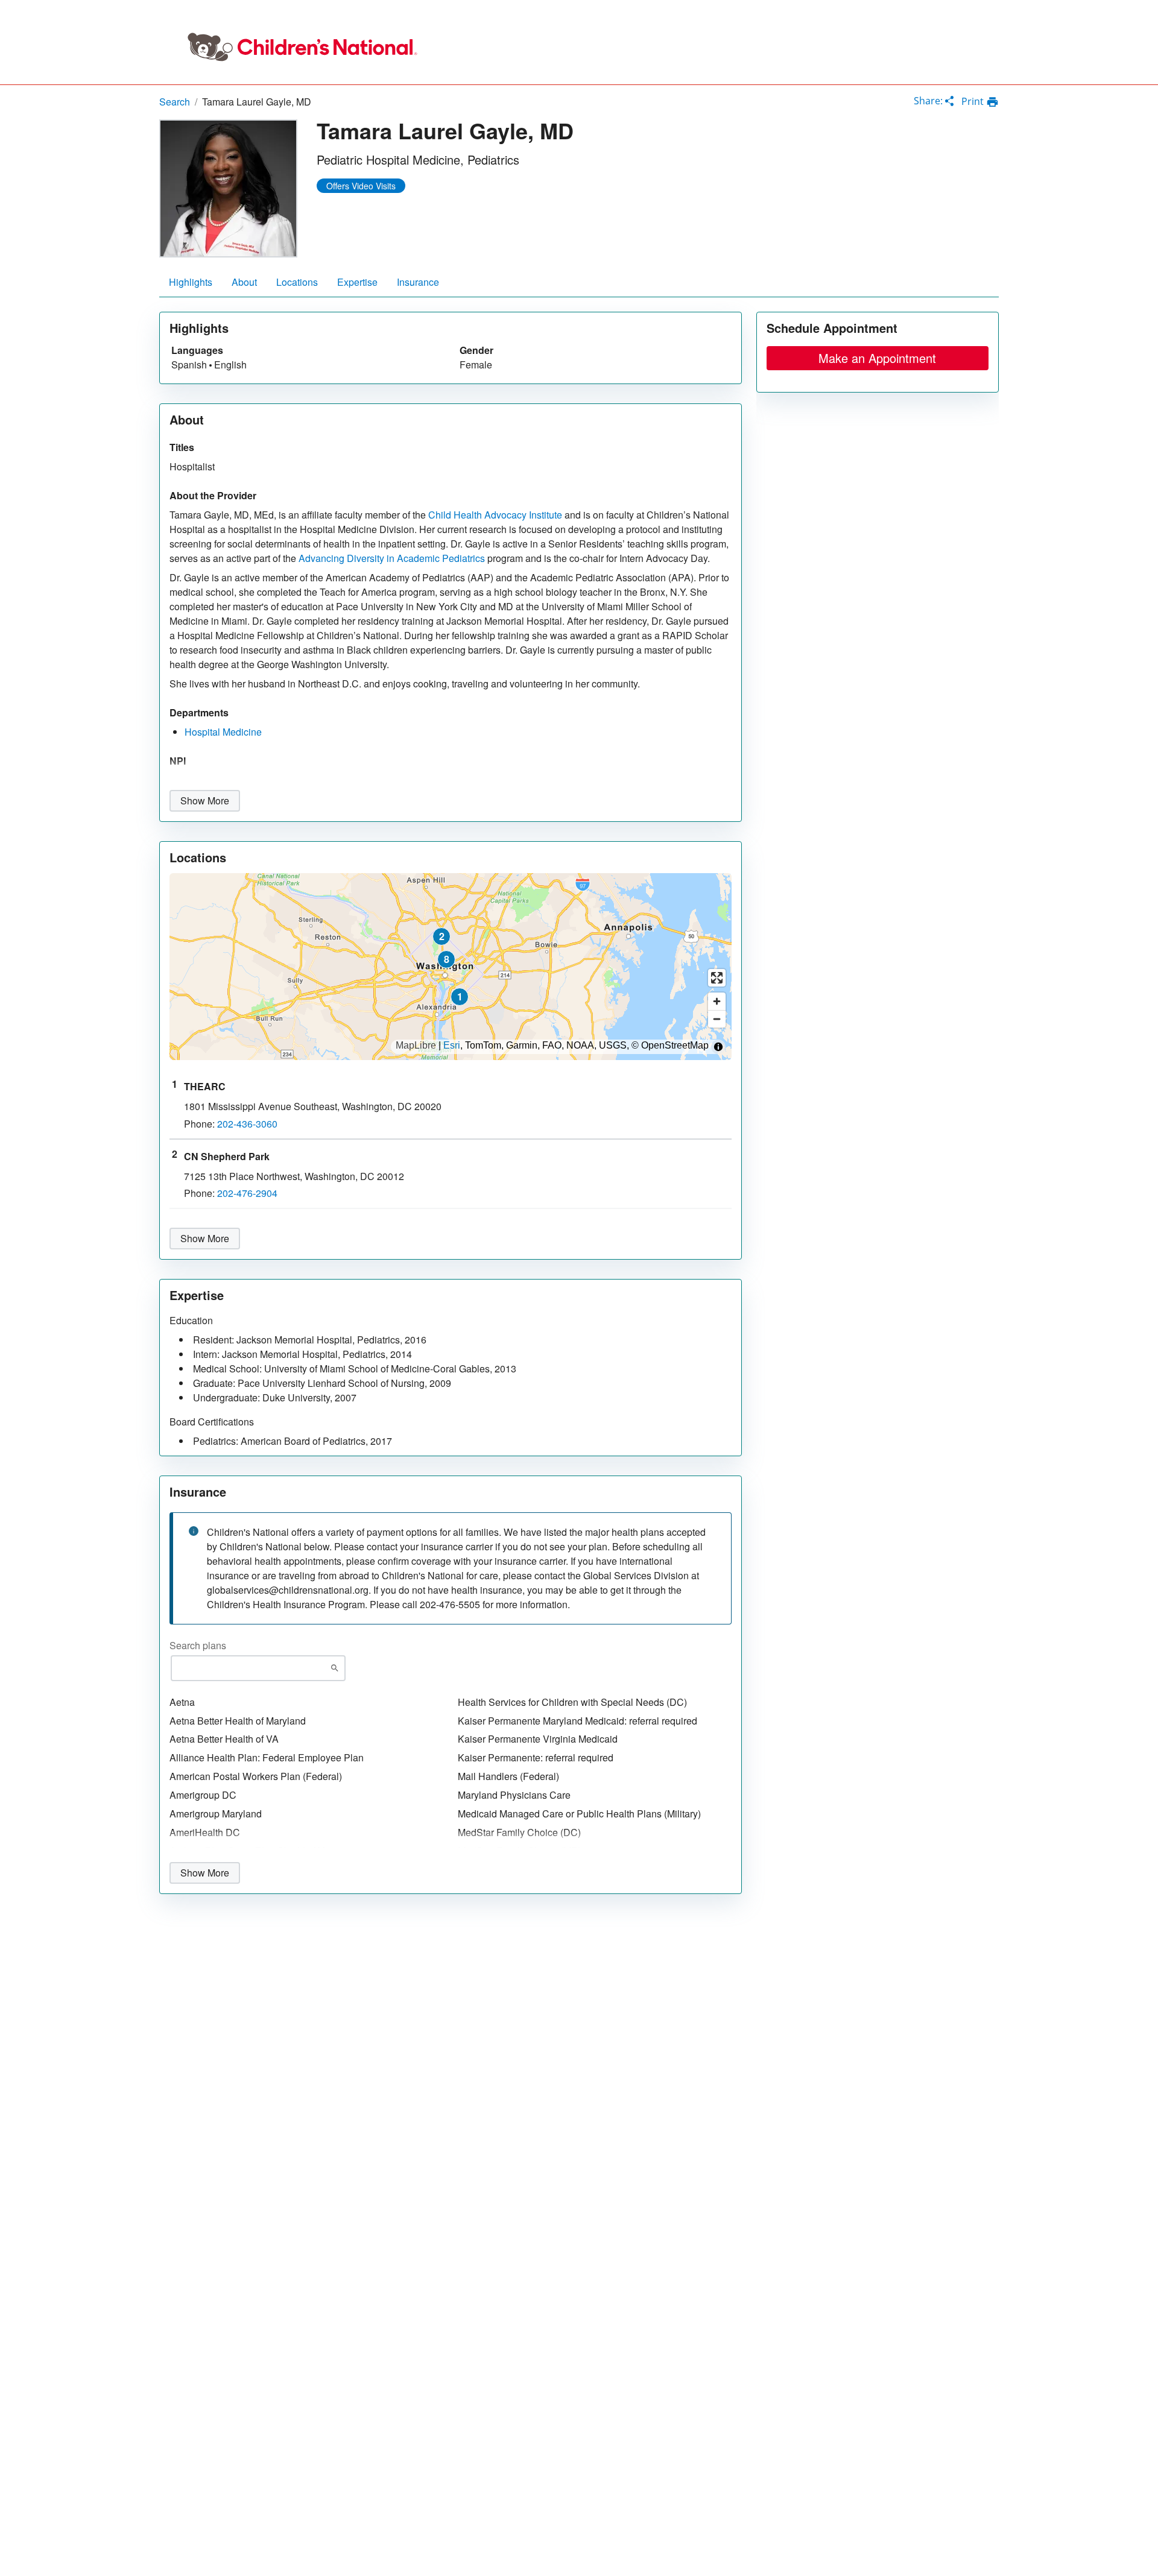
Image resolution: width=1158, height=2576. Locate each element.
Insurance (418, 282)
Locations (297, 282)
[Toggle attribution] (718, 1047)
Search (175, 102)
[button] (460, 997)
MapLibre (416, 1046)
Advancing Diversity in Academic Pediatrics (392, 558)
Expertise (357, 282)
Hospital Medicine (223, 732)
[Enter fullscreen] (717, 978)
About (244, 282)
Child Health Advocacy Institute (495, 515)
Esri (452, 1046)
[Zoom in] (717, 1001)
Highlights (191, 282)
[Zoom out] (717, 1019)
